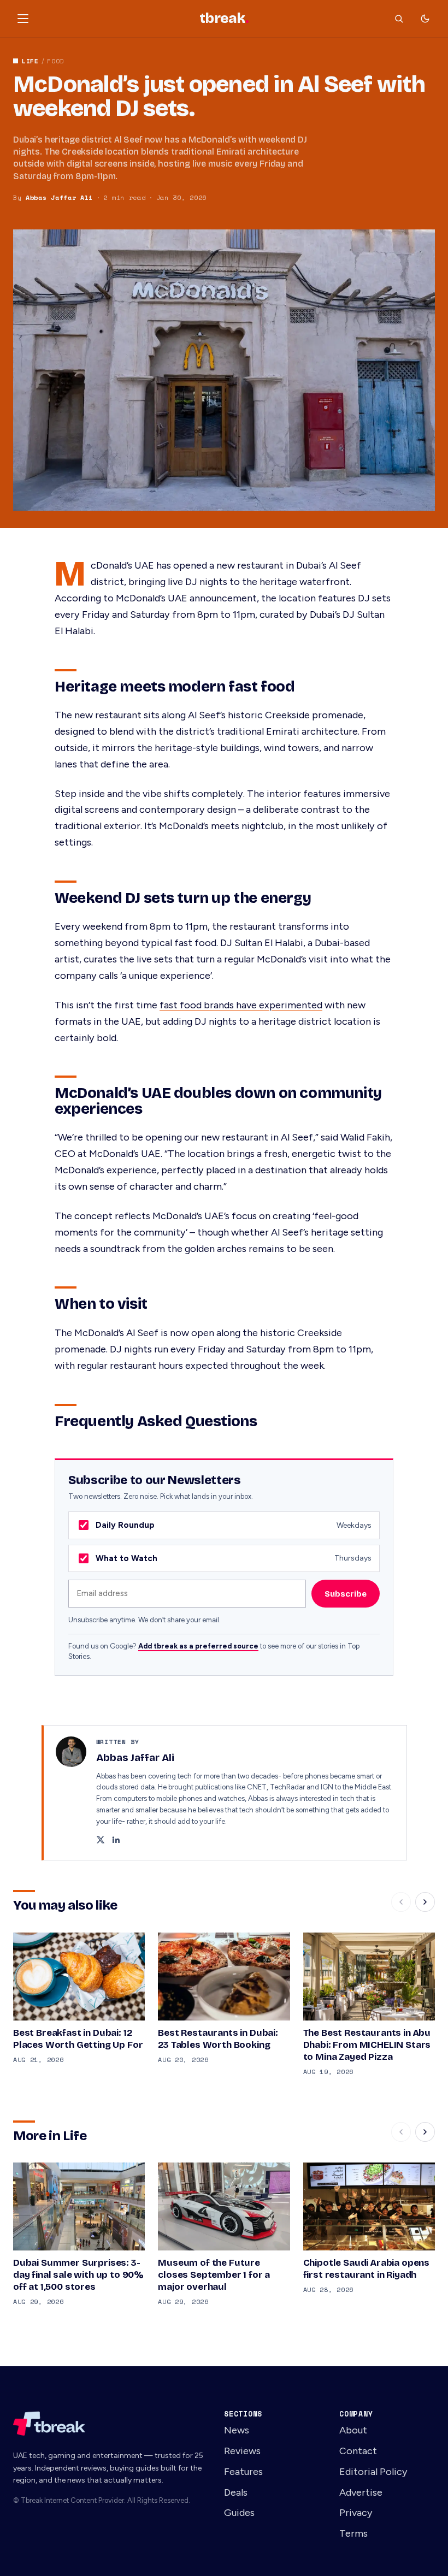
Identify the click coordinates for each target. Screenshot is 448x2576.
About (353, 2430)
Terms (353, 2533)
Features (243, 2472)
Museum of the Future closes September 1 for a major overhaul (214, 2275)
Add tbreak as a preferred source (198, 1646)
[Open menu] (23, 19)
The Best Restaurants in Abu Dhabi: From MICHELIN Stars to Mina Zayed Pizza (367, 2045)
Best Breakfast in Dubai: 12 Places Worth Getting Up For (78, 2039)
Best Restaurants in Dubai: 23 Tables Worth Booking (218, 2039)
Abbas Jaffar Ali (59, 197)
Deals (236, 2492)
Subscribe (346, 1594)
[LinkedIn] (116, 1841)
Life (30, 61)
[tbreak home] (109, 2424)
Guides (239, 2513)
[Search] (399, 19)
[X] (101, 1841)
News (237, 2430)
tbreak (224, 19)
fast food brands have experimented (241, 1005)
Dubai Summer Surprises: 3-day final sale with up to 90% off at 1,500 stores (78, 2275)
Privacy (356, 2513)
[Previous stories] (401, 1902)
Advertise (361, 2492)
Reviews (242, 2451)
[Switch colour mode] (425, 19)
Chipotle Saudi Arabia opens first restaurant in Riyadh (366, 2269)
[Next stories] (425, 1902)
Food (55, 61)
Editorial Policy (373, 2472)
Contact (358, 2451)
